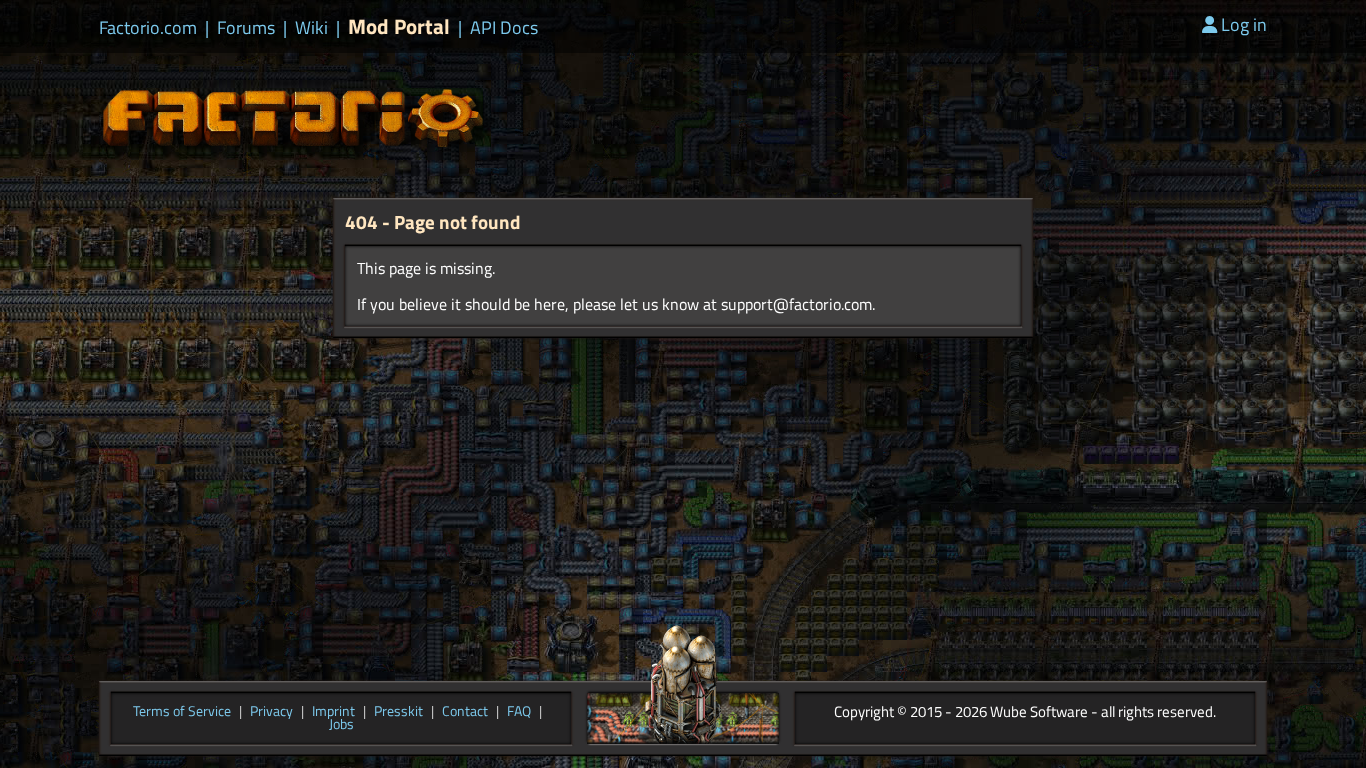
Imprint (333, 712)
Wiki (311, 28)
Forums (246, 28)
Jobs (341, 725)
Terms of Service (182, 712)
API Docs (504, 28)
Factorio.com (148, 28)
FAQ (519, 712)
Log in (1244, 24)
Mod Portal (399, 26)
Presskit (398, 712)
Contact (465, 712)
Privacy (271, 712)
